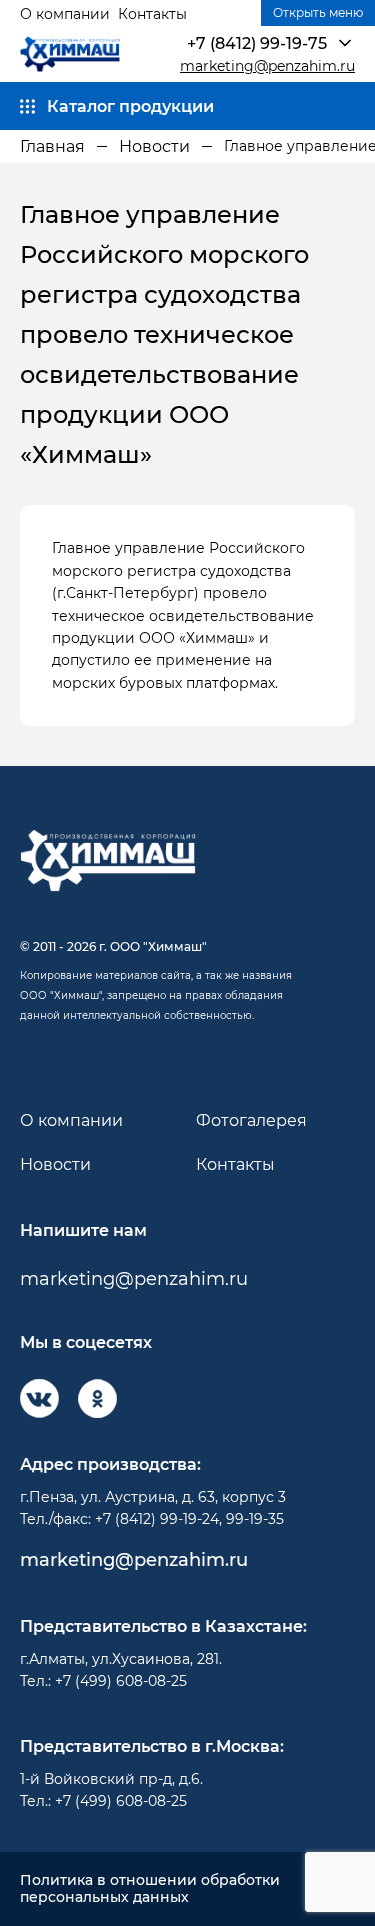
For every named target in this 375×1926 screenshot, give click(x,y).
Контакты (152, 14)
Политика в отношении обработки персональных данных (150, 1889)
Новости (55, 1164)
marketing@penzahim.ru (267, 66)
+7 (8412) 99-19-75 (257, 43)
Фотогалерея (251, 1120)
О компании (65, 14)
